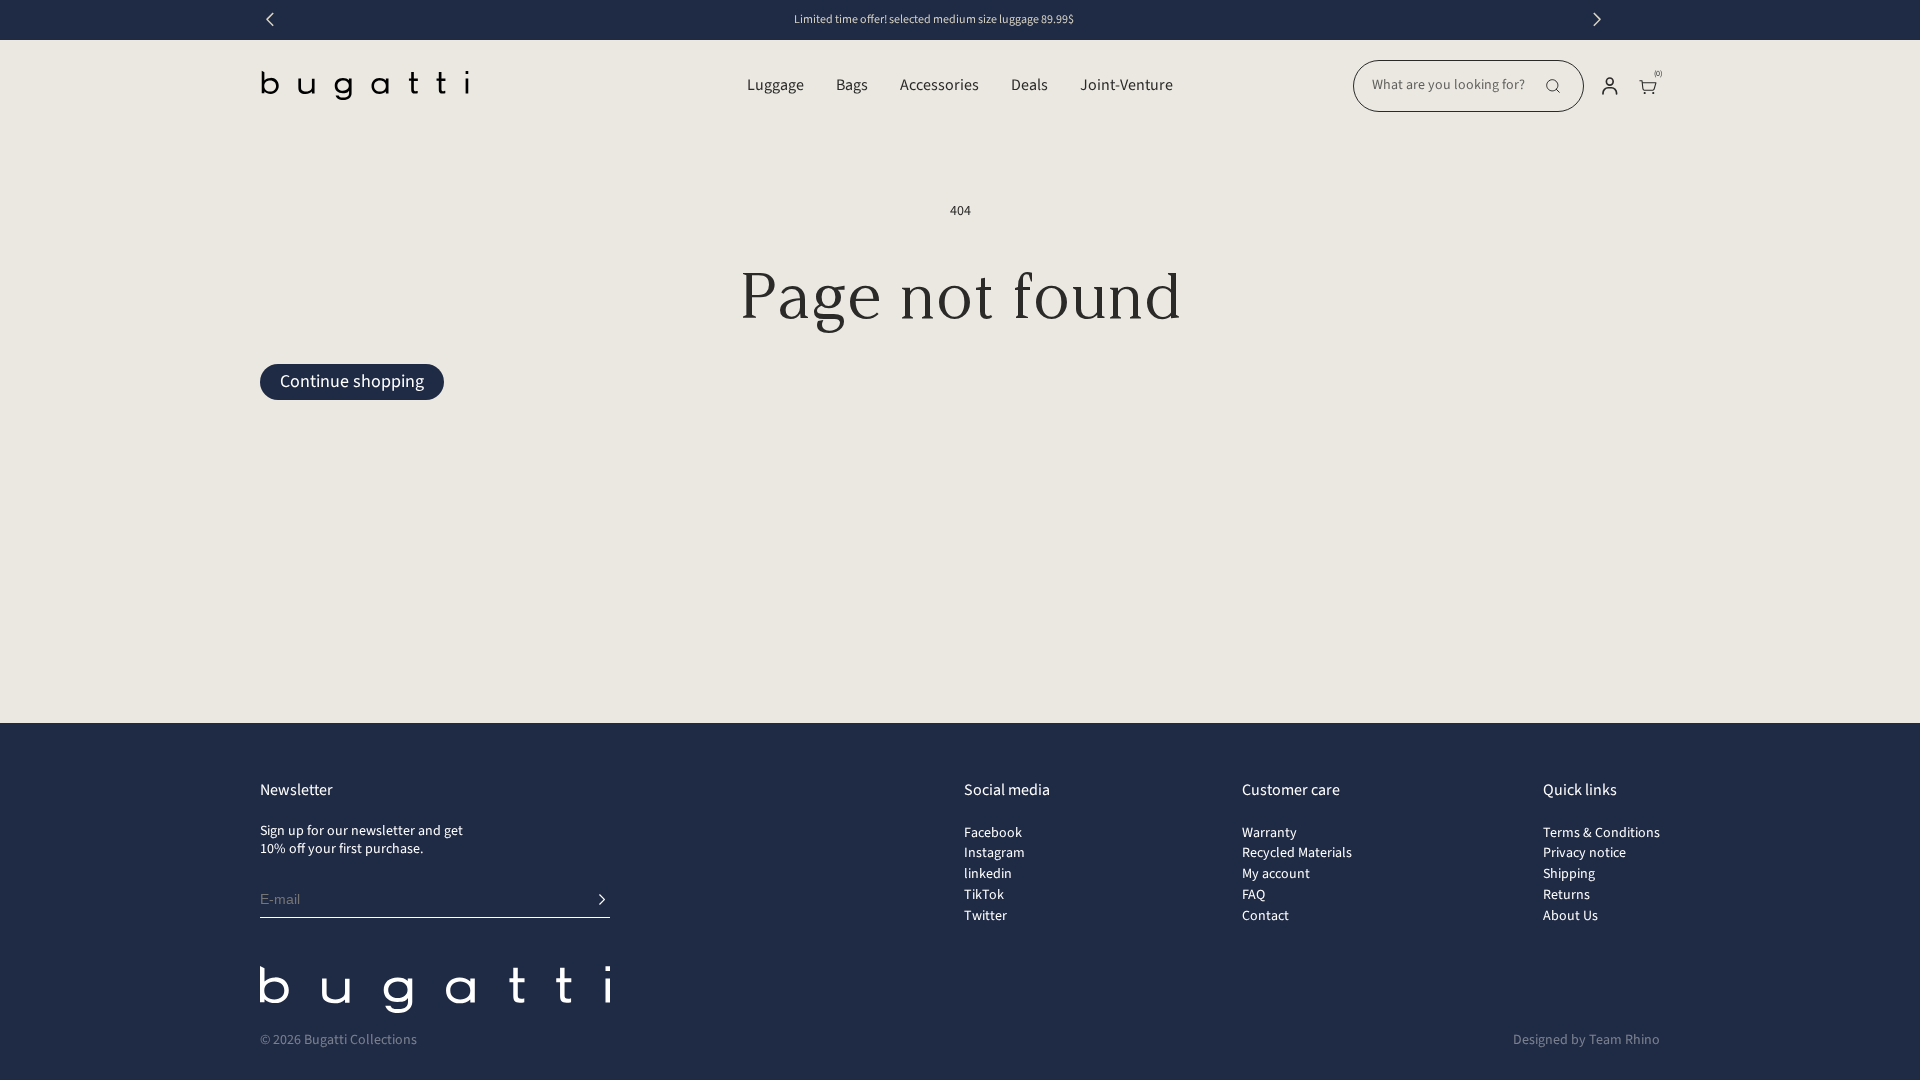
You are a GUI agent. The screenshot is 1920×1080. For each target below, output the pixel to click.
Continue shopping (352, 381)
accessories (939, 85)
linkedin (988, 874)
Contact (1265, 916)
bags (852, 85)
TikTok (984, 895)
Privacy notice (1584, 853)
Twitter (985, 916)
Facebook (993, 833)
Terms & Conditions (1601, 833)
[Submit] (602, 900)
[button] (1468, 86)
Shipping (1569, 874)
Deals (1029, 85)
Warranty (1269, 833)
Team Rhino (1624, 1040)
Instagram (994, 853)
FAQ (1253, 895)
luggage (775, 85)
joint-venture (1126, 85)
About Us (1570, 916)
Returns (1566, 895)
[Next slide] (1597, 20)
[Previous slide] (270, 20)
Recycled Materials (1297, 853)
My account (1276, 874)
